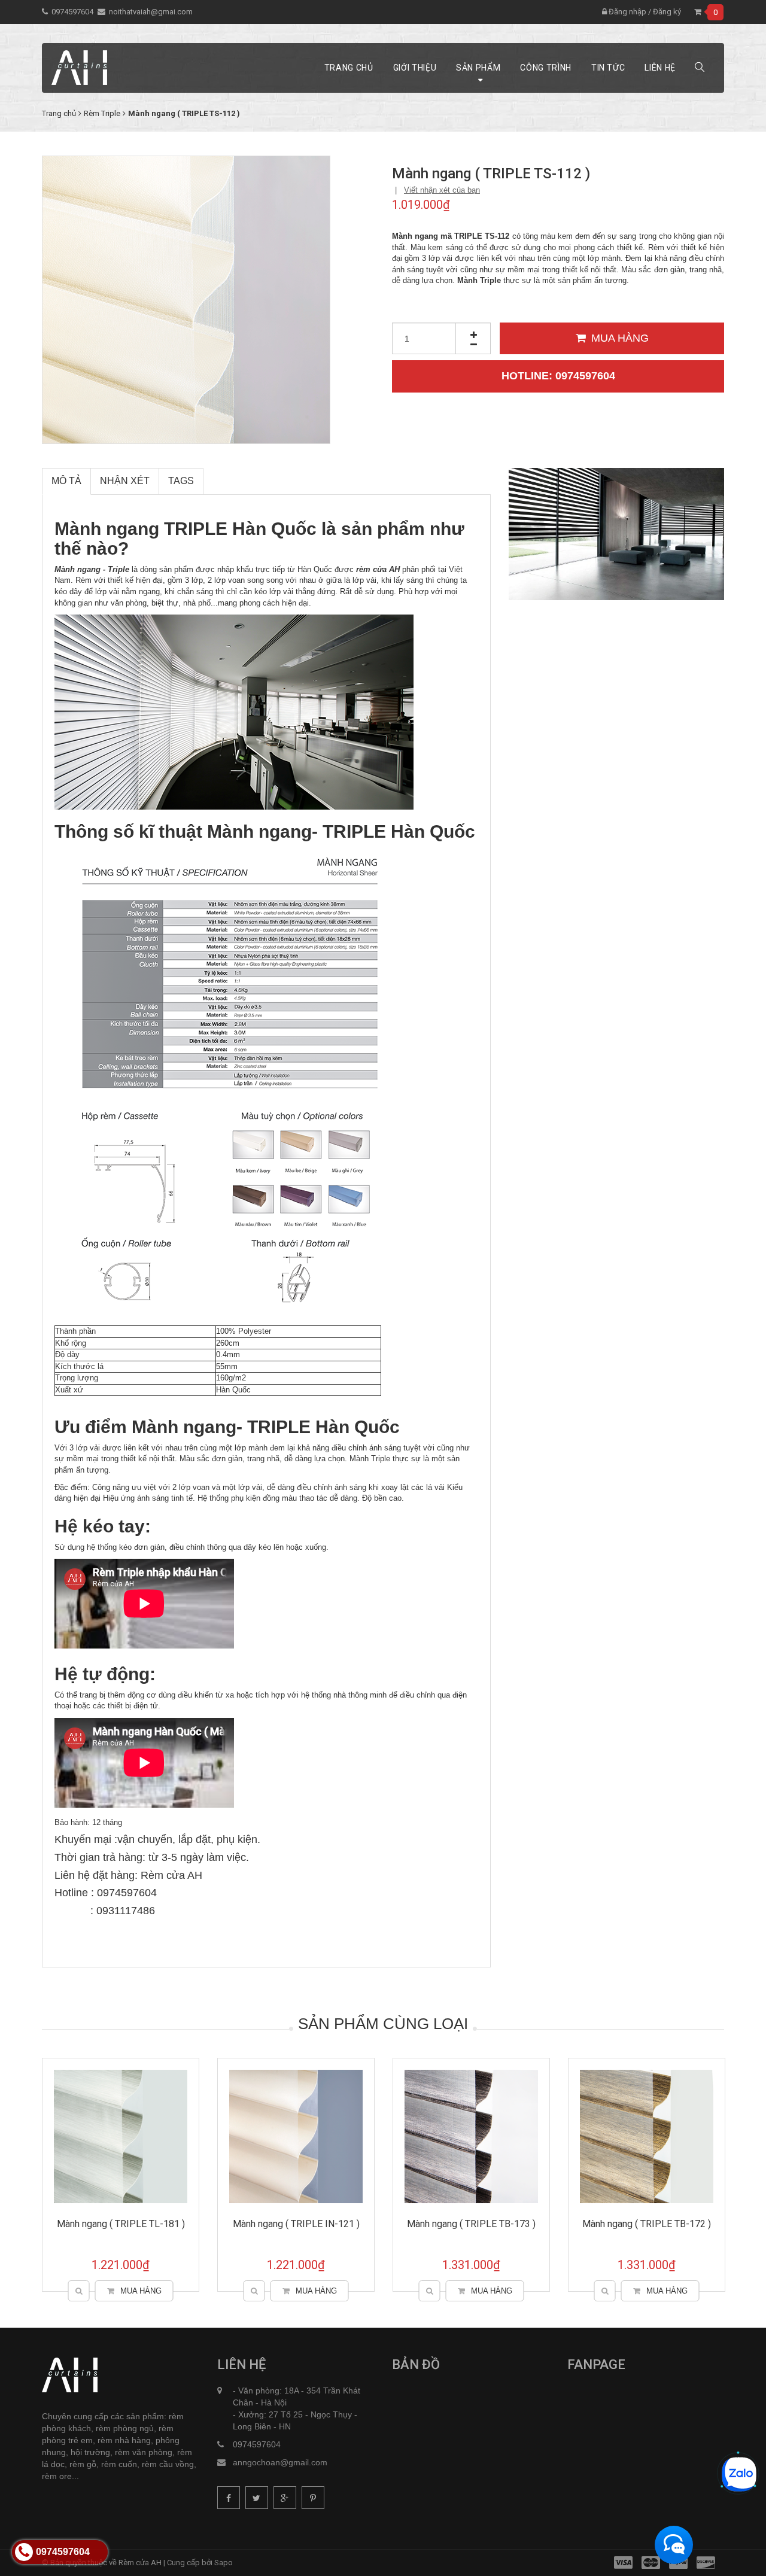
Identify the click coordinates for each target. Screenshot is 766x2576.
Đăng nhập (627, 12)
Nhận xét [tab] (125, 481)
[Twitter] (257, 2498)
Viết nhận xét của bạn (442, 190)
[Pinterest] (313, 2498)
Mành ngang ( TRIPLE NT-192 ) (472, 2224)
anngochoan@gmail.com (280, 2462)
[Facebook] (229, 2498)
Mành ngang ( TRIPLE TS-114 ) (121, 2224)
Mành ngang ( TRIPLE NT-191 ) (296, 2224)
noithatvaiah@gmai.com (151, 12)
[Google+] (285, 2498)
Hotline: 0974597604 (558, 376)
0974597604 (72, 12)
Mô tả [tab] (66, 481)
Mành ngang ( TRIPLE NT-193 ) (647, 2224)
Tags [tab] (181, 481)
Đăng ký (667, 12)
